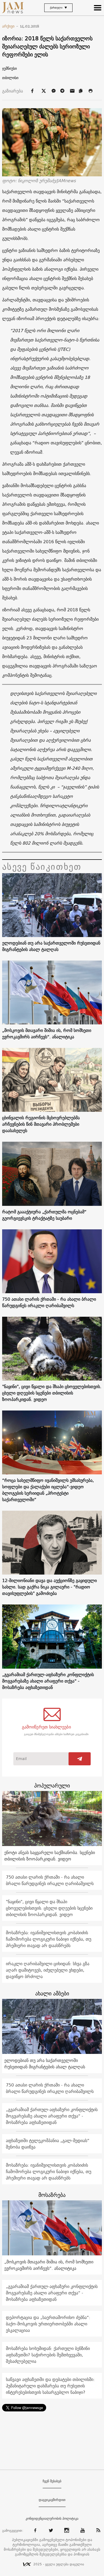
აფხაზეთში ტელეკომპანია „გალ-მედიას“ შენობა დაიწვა (48, 2144)
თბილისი (10, 78)
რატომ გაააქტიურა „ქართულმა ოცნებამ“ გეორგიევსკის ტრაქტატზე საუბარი (44, 1215)
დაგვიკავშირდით (52, 2500)
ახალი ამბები (52, 1993)
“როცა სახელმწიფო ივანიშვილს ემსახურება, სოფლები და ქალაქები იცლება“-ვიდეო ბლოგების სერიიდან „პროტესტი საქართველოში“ (48, 1490)
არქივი (10, 26)
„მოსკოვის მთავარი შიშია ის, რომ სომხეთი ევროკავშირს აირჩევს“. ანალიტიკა (47, 1033)
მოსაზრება (52, 2195)
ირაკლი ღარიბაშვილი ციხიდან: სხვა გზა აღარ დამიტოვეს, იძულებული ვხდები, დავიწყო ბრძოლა (48, 1970)
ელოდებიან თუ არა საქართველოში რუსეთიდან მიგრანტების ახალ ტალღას (51, 946)
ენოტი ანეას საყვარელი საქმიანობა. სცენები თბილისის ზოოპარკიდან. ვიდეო (50, 1856)
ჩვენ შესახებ (52, 2481)
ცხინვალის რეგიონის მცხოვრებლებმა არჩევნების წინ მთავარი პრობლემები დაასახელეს (41, 1124)
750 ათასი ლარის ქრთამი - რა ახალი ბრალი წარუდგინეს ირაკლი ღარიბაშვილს (49, 1302)
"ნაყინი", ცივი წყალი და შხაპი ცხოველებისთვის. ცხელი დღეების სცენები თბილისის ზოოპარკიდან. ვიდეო (52, 1393)
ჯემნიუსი (9, 68)
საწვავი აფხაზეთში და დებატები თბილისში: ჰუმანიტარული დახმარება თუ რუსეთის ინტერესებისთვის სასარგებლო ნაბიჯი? (50, 2386)
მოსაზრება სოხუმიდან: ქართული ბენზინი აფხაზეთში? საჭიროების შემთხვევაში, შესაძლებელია (48, 2355)
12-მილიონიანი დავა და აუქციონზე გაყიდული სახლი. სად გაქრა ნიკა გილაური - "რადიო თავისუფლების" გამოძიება (49, 1587)
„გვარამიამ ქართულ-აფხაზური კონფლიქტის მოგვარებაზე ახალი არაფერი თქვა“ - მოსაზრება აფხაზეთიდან (48, 1681)
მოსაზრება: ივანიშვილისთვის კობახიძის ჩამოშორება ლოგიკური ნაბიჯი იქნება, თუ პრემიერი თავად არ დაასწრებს (49, 1939)
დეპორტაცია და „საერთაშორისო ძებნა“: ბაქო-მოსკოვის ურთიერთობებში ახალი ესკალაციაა (48, 2324)
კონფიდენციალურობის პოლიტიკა (52, 2519)
